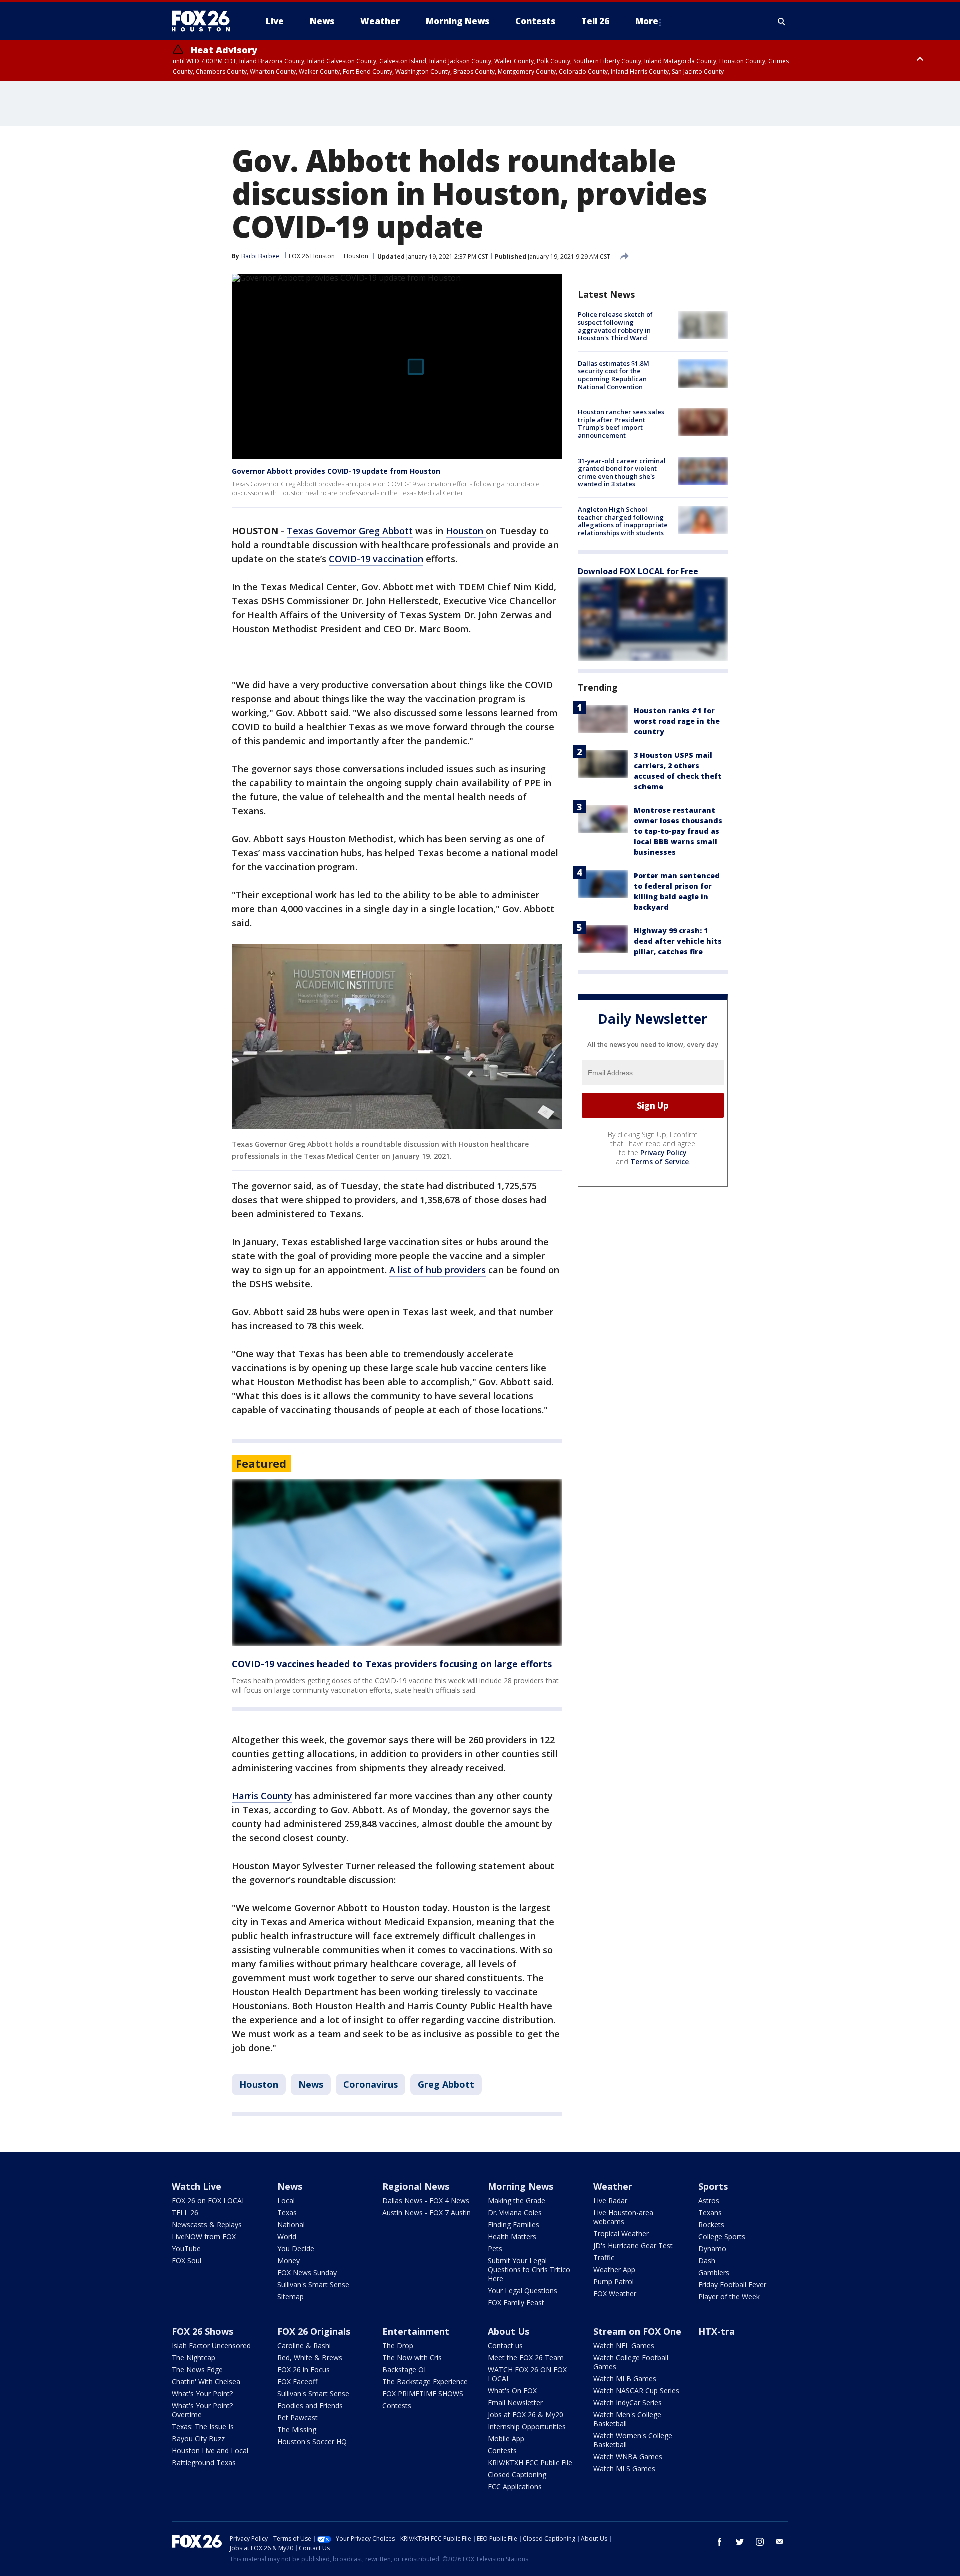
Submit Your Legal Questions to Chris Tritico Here (529, 2269)
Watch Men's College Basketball (627, 2419)
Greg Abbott (446, 2084)
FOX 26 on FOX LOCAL (209, 2200)
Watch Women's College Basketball (633, 2440)
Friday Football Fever (732, 2284)
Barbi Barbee (260, 256)
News (311, 2084)
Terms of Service (660, 1162)
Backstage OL (405, 2369)
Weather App (614, 2269)
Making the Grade (517, 2200)
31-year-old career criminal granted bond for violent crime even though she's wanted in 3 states (622, 472)
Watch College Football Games (631, 2362)
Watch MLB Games (625, 2378)
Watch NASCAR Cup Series (636, 2390)
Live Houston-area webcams (623, 2217)
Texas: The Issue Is (203, 2426)
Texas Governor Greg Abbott (350, 531)
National (291, 2224)
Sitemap (291, 2296)
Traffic (604, 2257)
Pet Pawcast (298, 2417)
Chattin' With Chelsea (206, 2381)
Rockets (711, 2224)
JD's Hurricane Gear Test (633, 2245)
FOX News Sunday (307, 2272)
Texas (287, 2212)
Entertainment (416, 2331)
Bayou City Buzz (198, 2438)
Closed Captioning (517, 2474)
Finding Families (514, 2224)
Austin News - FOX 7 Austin (427, 2212)
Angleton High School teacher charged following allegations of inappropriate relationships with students (623, 521)
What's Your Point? (202, 2393)
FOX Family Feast (516, 2302)
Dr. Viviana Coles (515, 2212)
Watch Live (197, 2186)
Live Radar (610, 2200)
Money (289, 2260)
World (287, 2236)
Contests (397, 2405)
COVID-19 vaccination (376, 559)
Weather (613, 2186)
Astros (709, 2200)
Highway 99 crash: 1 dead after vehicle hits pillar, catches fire (678, 941)
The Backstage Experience (425, 2381)
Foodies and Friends (310, 2405)
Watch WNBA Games (628, 2456)
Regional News (416, 2186)
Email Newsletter (515, 2402)
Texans (710, 2212)
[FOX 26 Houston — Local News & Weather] (205, 21)
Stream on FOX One (637, 2331)
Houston (356, 256)
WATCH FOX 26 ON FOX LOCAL (527, 2374)
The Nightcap (194, 2357)
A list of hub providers (438, 1270)
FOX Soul (187, 2260)
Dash (707, 2260)
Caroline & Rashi (304, 2345)
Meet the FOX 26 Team (526, 2357)
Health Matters (512, 2236)
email (780, 2542)
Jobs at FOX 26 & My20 (526, 2414)
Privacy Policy (664, 1153)
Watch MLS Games (624, 2468)
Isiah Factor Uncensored (211, 2345)
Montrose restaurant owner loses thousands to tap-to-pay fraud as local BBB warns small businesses (678, 831)
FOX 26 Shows (203, 2331)
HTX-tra (717, 2331)
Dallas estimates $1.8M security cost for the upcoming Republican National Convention (614, 375)
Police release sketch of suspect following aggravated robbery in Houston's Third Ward (615, 326)
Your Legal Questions (523, 2290)
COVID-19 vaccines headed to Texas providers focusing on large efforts (392, 1664)
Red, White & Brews (310, 2357)
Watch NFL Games (624, 2345)
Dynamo (712, 2248)
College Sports (722, 2236)
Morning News (521, 2186)
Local (286, 2200)
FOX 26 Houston (312, 256)
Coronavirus (371, 2084)
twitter (740, 2542)
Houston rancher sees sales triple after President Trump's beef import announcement (621, 424)
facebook (720, 2542)
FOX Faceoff (297, 2381)
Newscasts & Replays (207, 2224)
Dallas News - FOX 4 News (426, 2200)
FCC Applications (515, 2486)
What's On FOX (512, 2390)
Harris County (262, 1796)
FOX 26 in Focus (304, 2369)
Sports (713, 2186)
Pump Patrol (614, 2281)
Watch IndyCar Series (628, 2402)
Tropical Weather (621, 2233)
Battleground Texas (204, 2462)
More (647, 21)
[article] (397, 1562)
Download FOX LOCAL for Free (638, 571)
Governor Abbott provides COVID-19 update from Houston (336, 471)
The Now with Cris (412, 2357)
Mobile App (506, 2438)
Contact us (505, 2345)
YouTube (186, 2248)
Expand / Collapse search (782, 21)
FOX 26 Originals (314, 2331)
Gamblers (714, 2272)
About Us (509, 2331)
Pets (495, 2248)
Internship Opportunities (527, 2426)
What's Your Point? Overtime (202, 2410)
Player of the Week (729, 2296)
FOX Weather (615, 2293)
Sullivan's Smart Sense (313, 2284)
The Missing (297, 2429)
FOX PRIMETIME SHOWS (423, 2393)
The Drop (398, 2345)
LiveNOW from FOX (204, 2236)
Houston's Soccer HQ (312, 2441)
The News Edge (197, 2369)
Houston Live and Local (210, 2450)
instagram (760, 2542)
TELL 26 (185, 2212)
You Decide (296, 2248)
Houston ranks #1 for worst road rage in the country (677, 721)
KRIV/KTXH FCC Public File (530, 2462)
